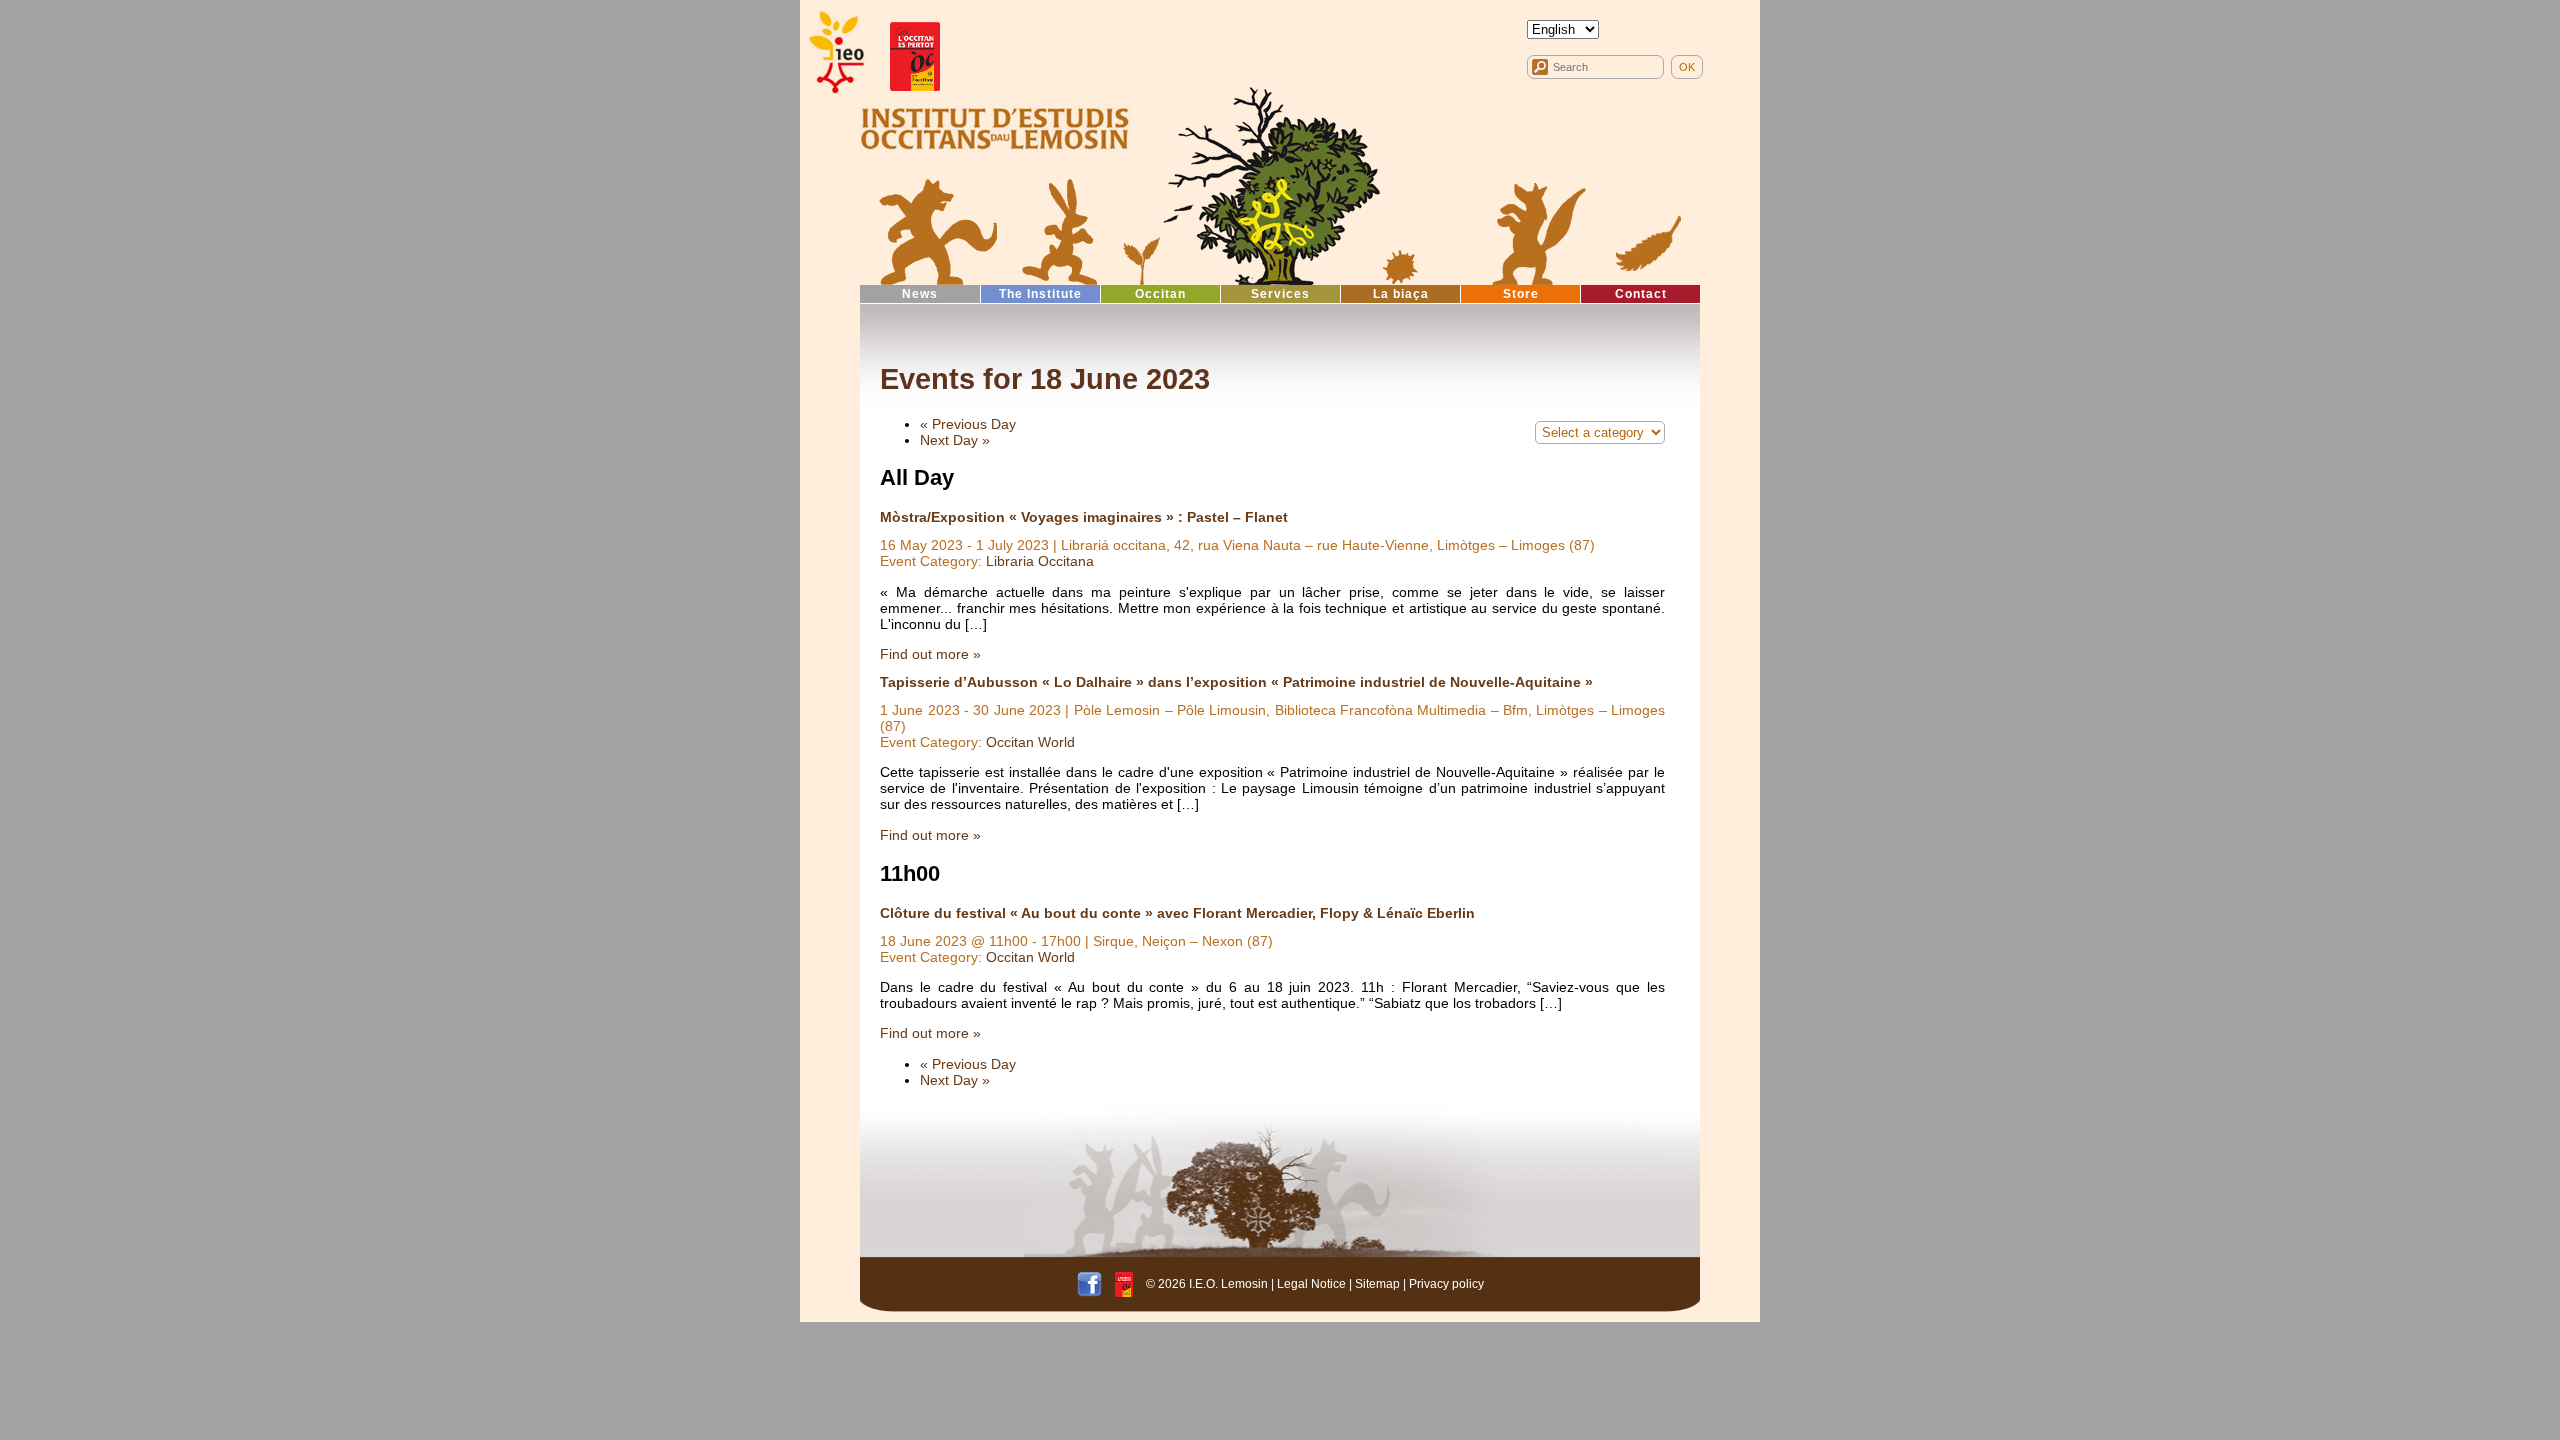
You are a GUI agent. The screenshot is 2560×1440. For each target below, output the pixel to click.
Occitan (1160, 294)
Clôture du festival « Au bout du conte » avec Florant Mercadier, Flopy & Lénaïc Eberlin (1177, 913)
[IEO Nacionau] (995, 126)
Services (1280, 294)
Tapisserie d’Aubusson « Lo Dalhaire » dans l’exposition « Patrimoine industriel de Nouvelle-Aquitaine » (1236, 682)
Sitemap (1377, 1284)
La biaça (1401, 294)
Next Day (955, 440)
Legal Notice (1311, 1284)
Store (1521, 294)
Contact (1641, 294)
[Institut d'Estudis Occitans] (835, 52)
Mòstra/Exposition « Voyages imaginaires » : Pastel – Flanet (1084, 517)
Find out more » (930, 654)
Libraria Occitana (1040, 561)
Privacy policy (1446, 1284)
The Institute (1040, 294)
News (920, 294)
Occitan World (1030, 742)
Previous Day (968, 424)
